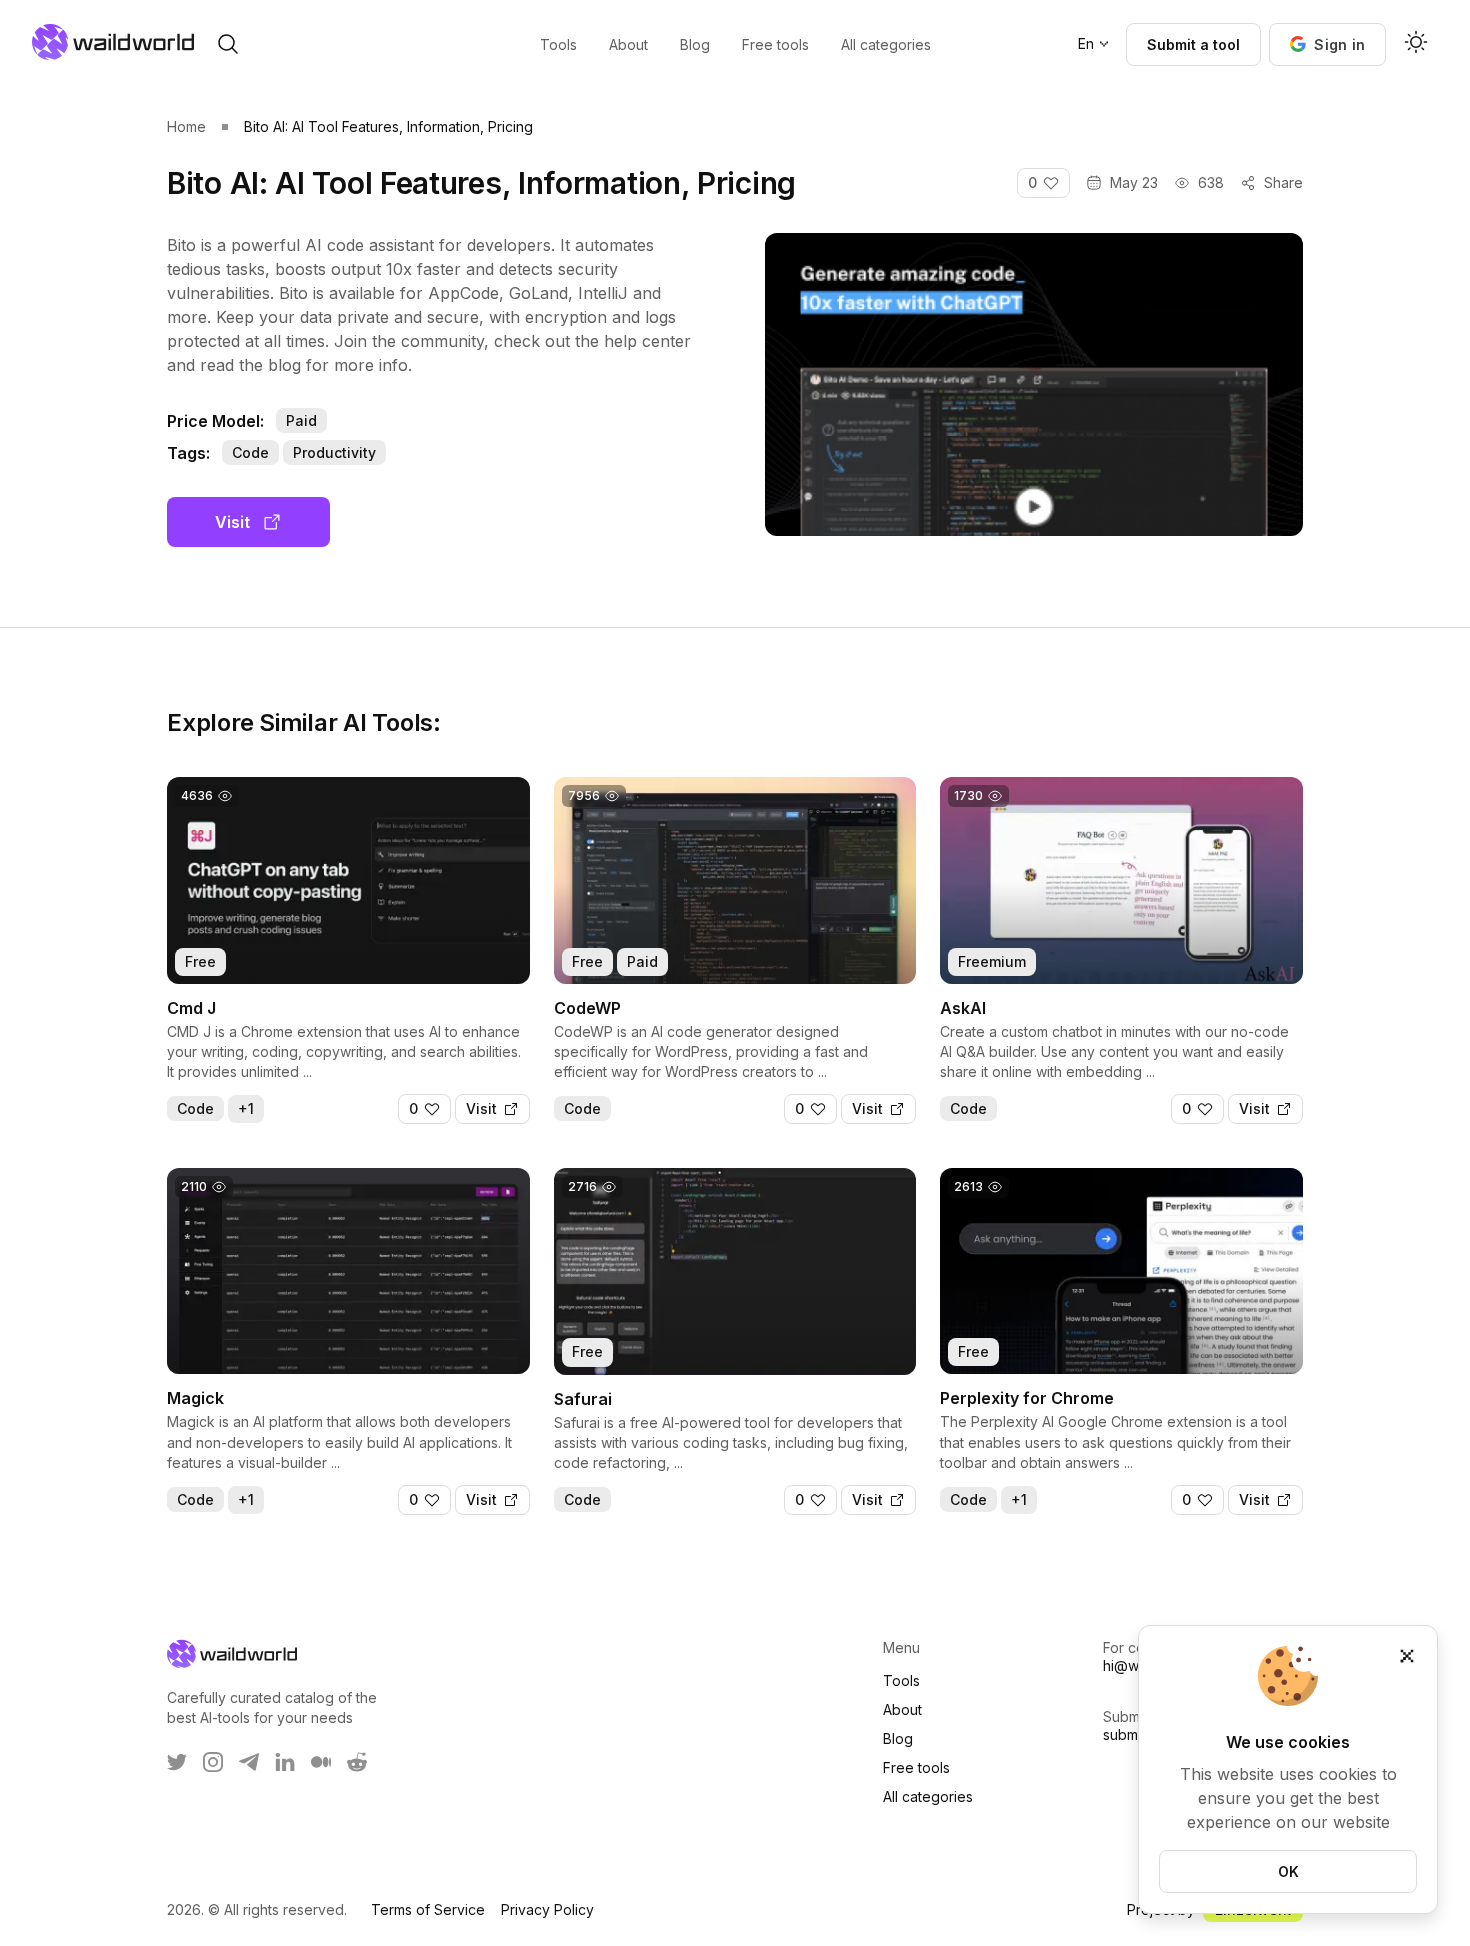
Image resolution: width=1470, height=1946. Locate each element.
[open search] (228, 44)
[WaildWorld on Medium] (321, 1762)
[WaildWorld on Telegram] (249, 1762)
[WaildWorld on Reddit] (357, 1762)
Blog (898, 1738)
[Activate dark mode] (1416, 44)
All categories (928, 1796)
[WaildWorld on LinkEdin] (285, 1762)
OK (1288, 1871)
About (902, 1709)
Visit (232, 522)
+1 (246, 1108)
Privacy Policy (547, 1909)
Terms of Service (428, 1909)
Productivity (334, 452)
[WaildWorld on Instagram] (213, 1762)
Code (250, 452)
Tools (901, 1680)
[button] (1327, 44)
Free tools (916, 1767)
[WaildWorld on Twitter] (177, 1762)
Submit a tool (1193, 44)
